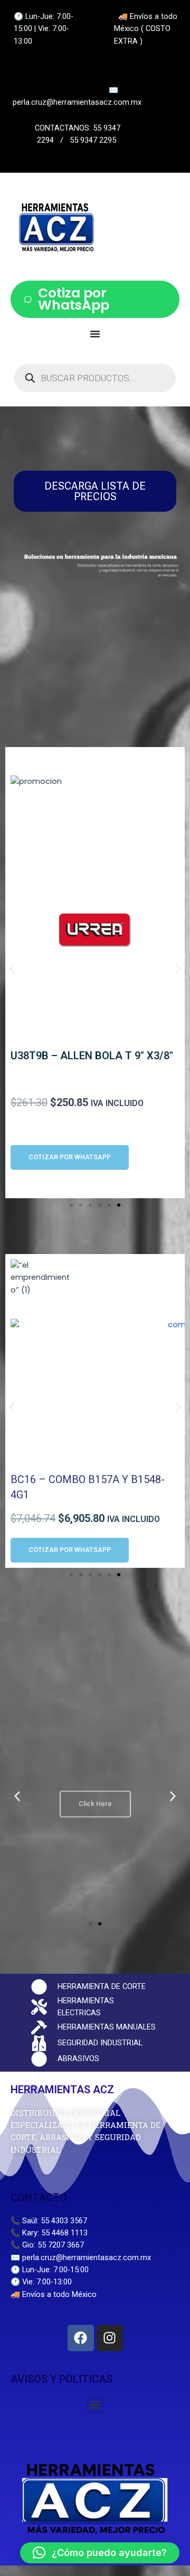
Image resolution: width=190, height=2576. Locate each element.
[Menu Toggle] (95, 334)
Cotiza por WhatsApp (74, 299)
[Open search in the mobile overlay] (95, 378)
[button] (12, 969)
